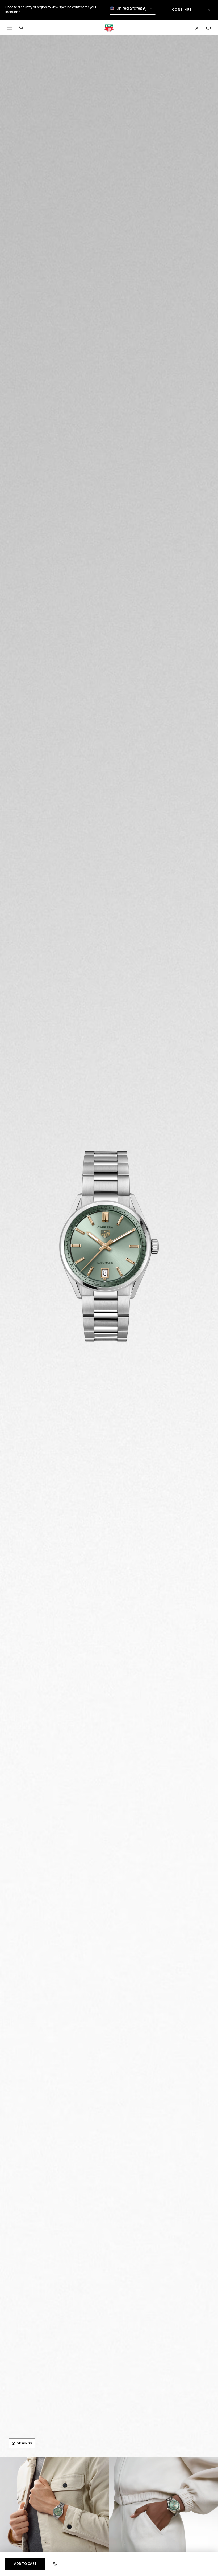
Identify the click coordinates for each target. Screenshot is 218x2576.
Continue (186, 10)
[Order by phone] (55, 2564)
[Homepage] (109, 28)
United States (129, 8)
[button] (197, 28)
